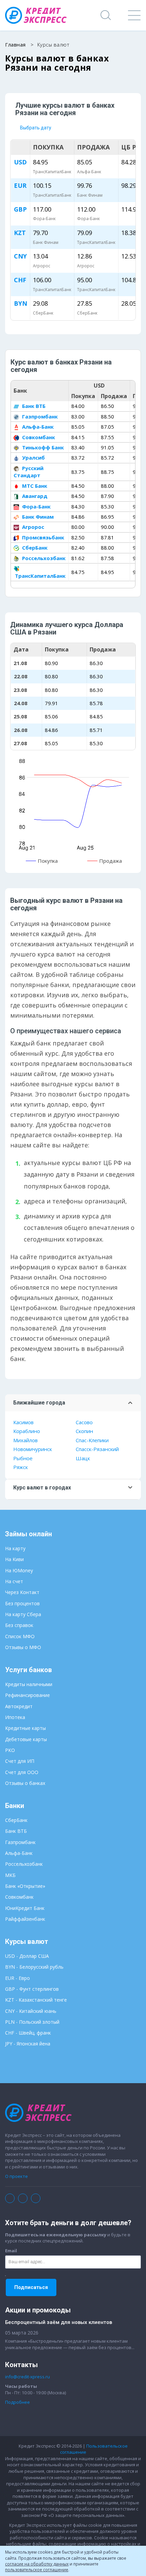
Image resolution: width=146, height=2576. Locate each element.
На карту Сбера (23, 1614)
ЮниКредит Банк (25, 1908)
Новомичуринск (33, 1449)
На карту (15, 1548)
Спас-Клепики (92, 1440)
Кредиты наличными (29, 1684)
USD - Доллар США (27, 1956)
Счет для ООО (22, 1772)
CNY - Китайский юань (31, 2011)
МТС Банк (34, 486)
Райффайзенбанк (25, 1919)
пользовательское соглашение (37, 2570)
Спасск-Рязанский (97, 1449)
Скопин (84, 1431)
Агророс (32, 527)
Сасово (84, 1422)
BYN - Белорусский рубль (34, 1967)
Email (11, 2251)
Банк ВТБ (33, 406)
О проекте (16, 2176)
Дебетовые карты (26, 1739)
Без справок (19, 1625)
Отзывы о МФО (23, 1647)
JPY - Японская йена (28, 2044)
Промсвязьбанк (42, 537)
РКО (10, 1750)
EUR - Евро (17, 1978)
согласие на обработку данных (37, 2564)
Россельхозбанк (43, 558)
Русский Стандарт (29, 472)
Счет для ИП (20, 1761)
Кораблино (27, 1431)
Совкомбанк (38, 437)
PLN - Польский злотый (32, 2022)
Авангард (34, 496)
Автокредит (19, 1706)
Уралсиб (33, 458)
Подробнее (17, 2402)
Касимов (23, 1422)
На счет (14, 1581)
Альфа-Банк (37, 427)
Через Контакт (22, 1592)
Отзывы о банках (25, 1783)
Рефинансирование (28, 1695)
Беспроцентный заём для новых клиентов (59, 2322)
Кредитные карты (25, 1728)
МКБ (10, 1875)
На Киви (14, 1559)
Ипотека (15, 1717)
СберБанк (34, 548)
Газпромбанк (39, 416)
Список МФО (20, 1636)
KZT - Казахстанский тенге (36, 2000)
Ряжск (21, 1467)
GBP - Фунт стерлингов (32, 1989)
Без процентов (22, 1603)
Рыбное (23, 1458)
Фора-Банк (36, 506)
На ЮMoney (19, 1570)
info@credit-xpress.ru (28, 2377)
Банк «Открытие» (25, 1886)
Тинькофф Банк (42, 447)
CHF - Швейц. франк (28, 2033)
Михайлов (25, 1440)
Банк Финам (37, 517)
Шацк (83, 1458)
